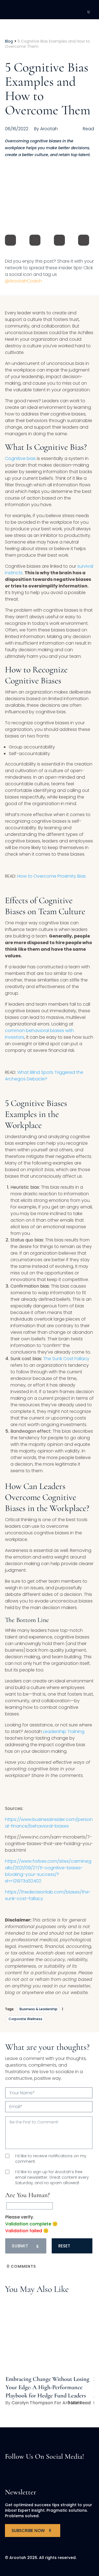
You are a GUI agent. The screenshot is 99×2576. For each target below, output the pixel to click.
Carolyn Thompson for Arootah (46, 2403)
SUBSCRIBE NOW (28, 2531)
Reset (64, 2246)
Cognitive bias (20, 458)
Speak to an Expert (60, 2538)
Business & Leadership (38, 2009)
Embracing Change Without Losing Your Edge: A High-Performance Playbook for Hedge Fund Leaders (47, 2387)
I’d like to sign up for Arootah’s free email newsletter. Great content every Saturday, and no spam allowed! (52, 2177)
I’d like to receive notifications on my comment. (51, 2159)
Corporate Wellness (25, 2019)
